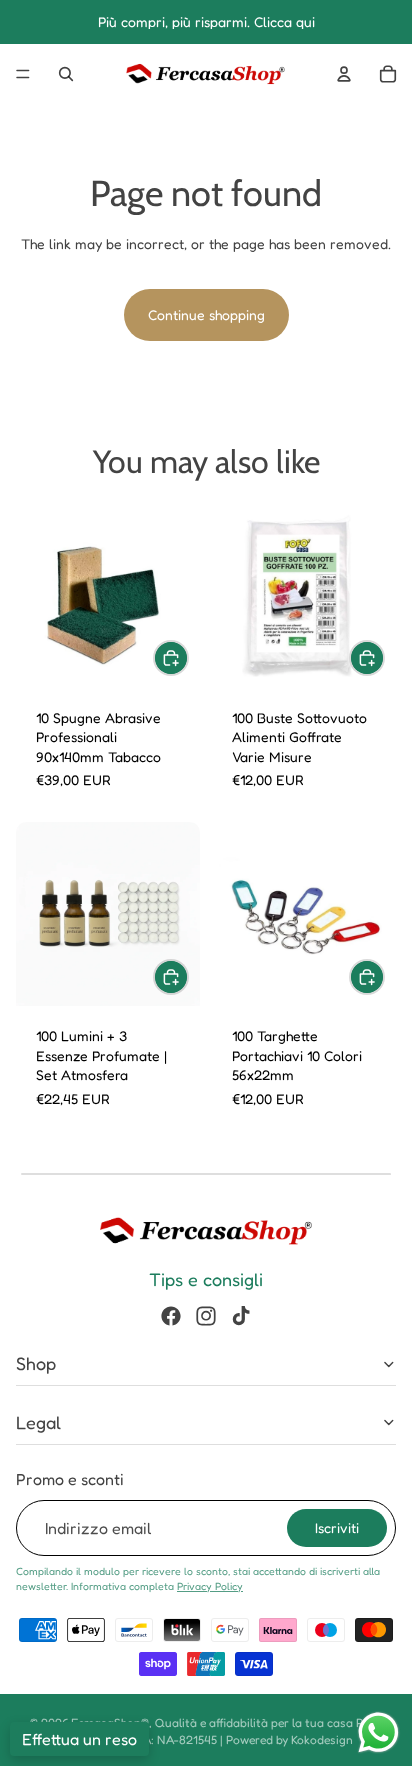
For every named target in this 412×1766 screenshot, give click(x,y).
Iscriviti (337, 1527)
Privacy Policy (210, 1585)
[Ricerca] (66, 74)
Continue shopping (206, 314)
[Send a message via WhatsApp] (378, 1732)
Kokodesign (322, 1739)
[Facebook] (171, 1316)
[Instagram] (206, 1316)
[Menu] (23, 74)
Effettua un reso (79, 1739)
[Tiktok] (241, 1316)
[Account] (344, 74)
